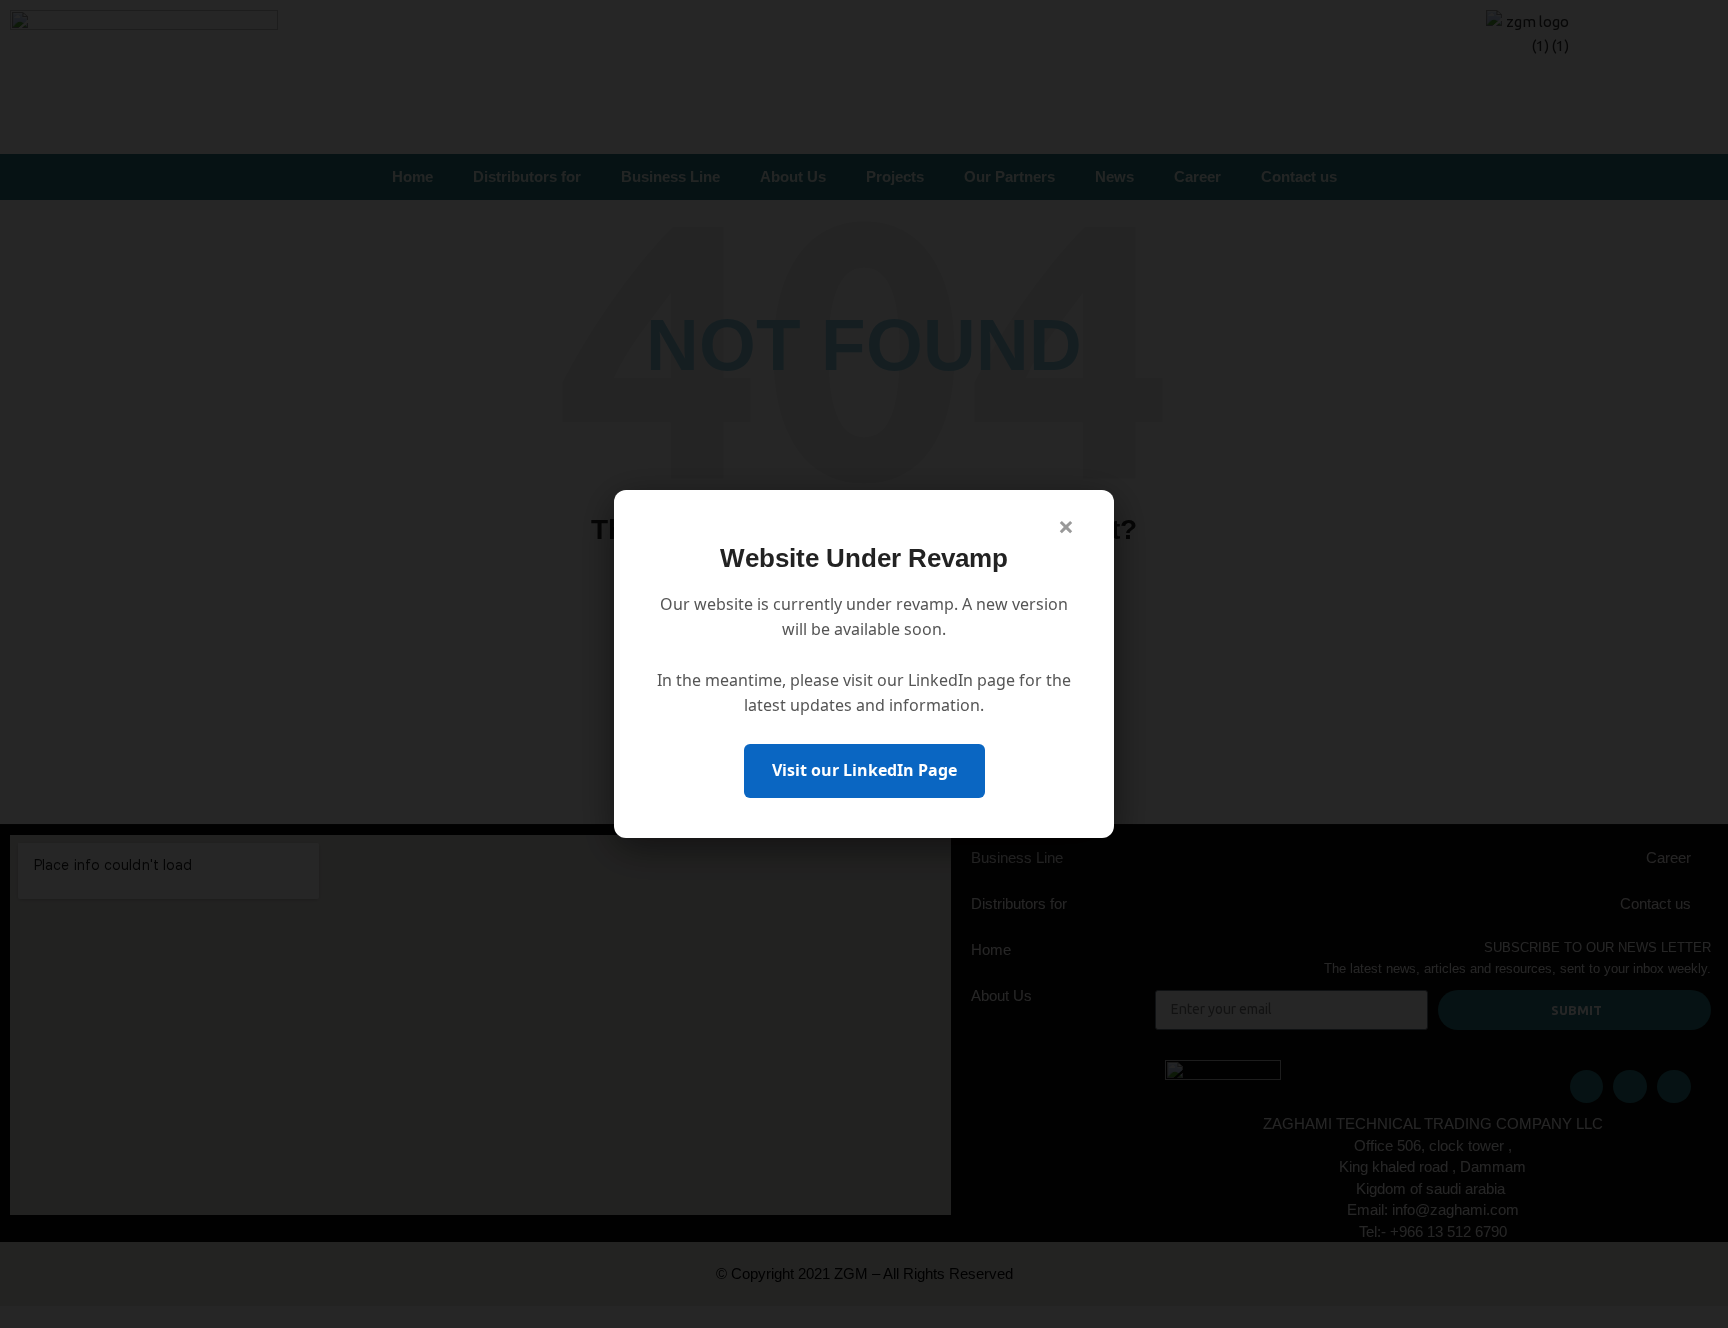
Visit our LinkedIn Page (864, 770)
